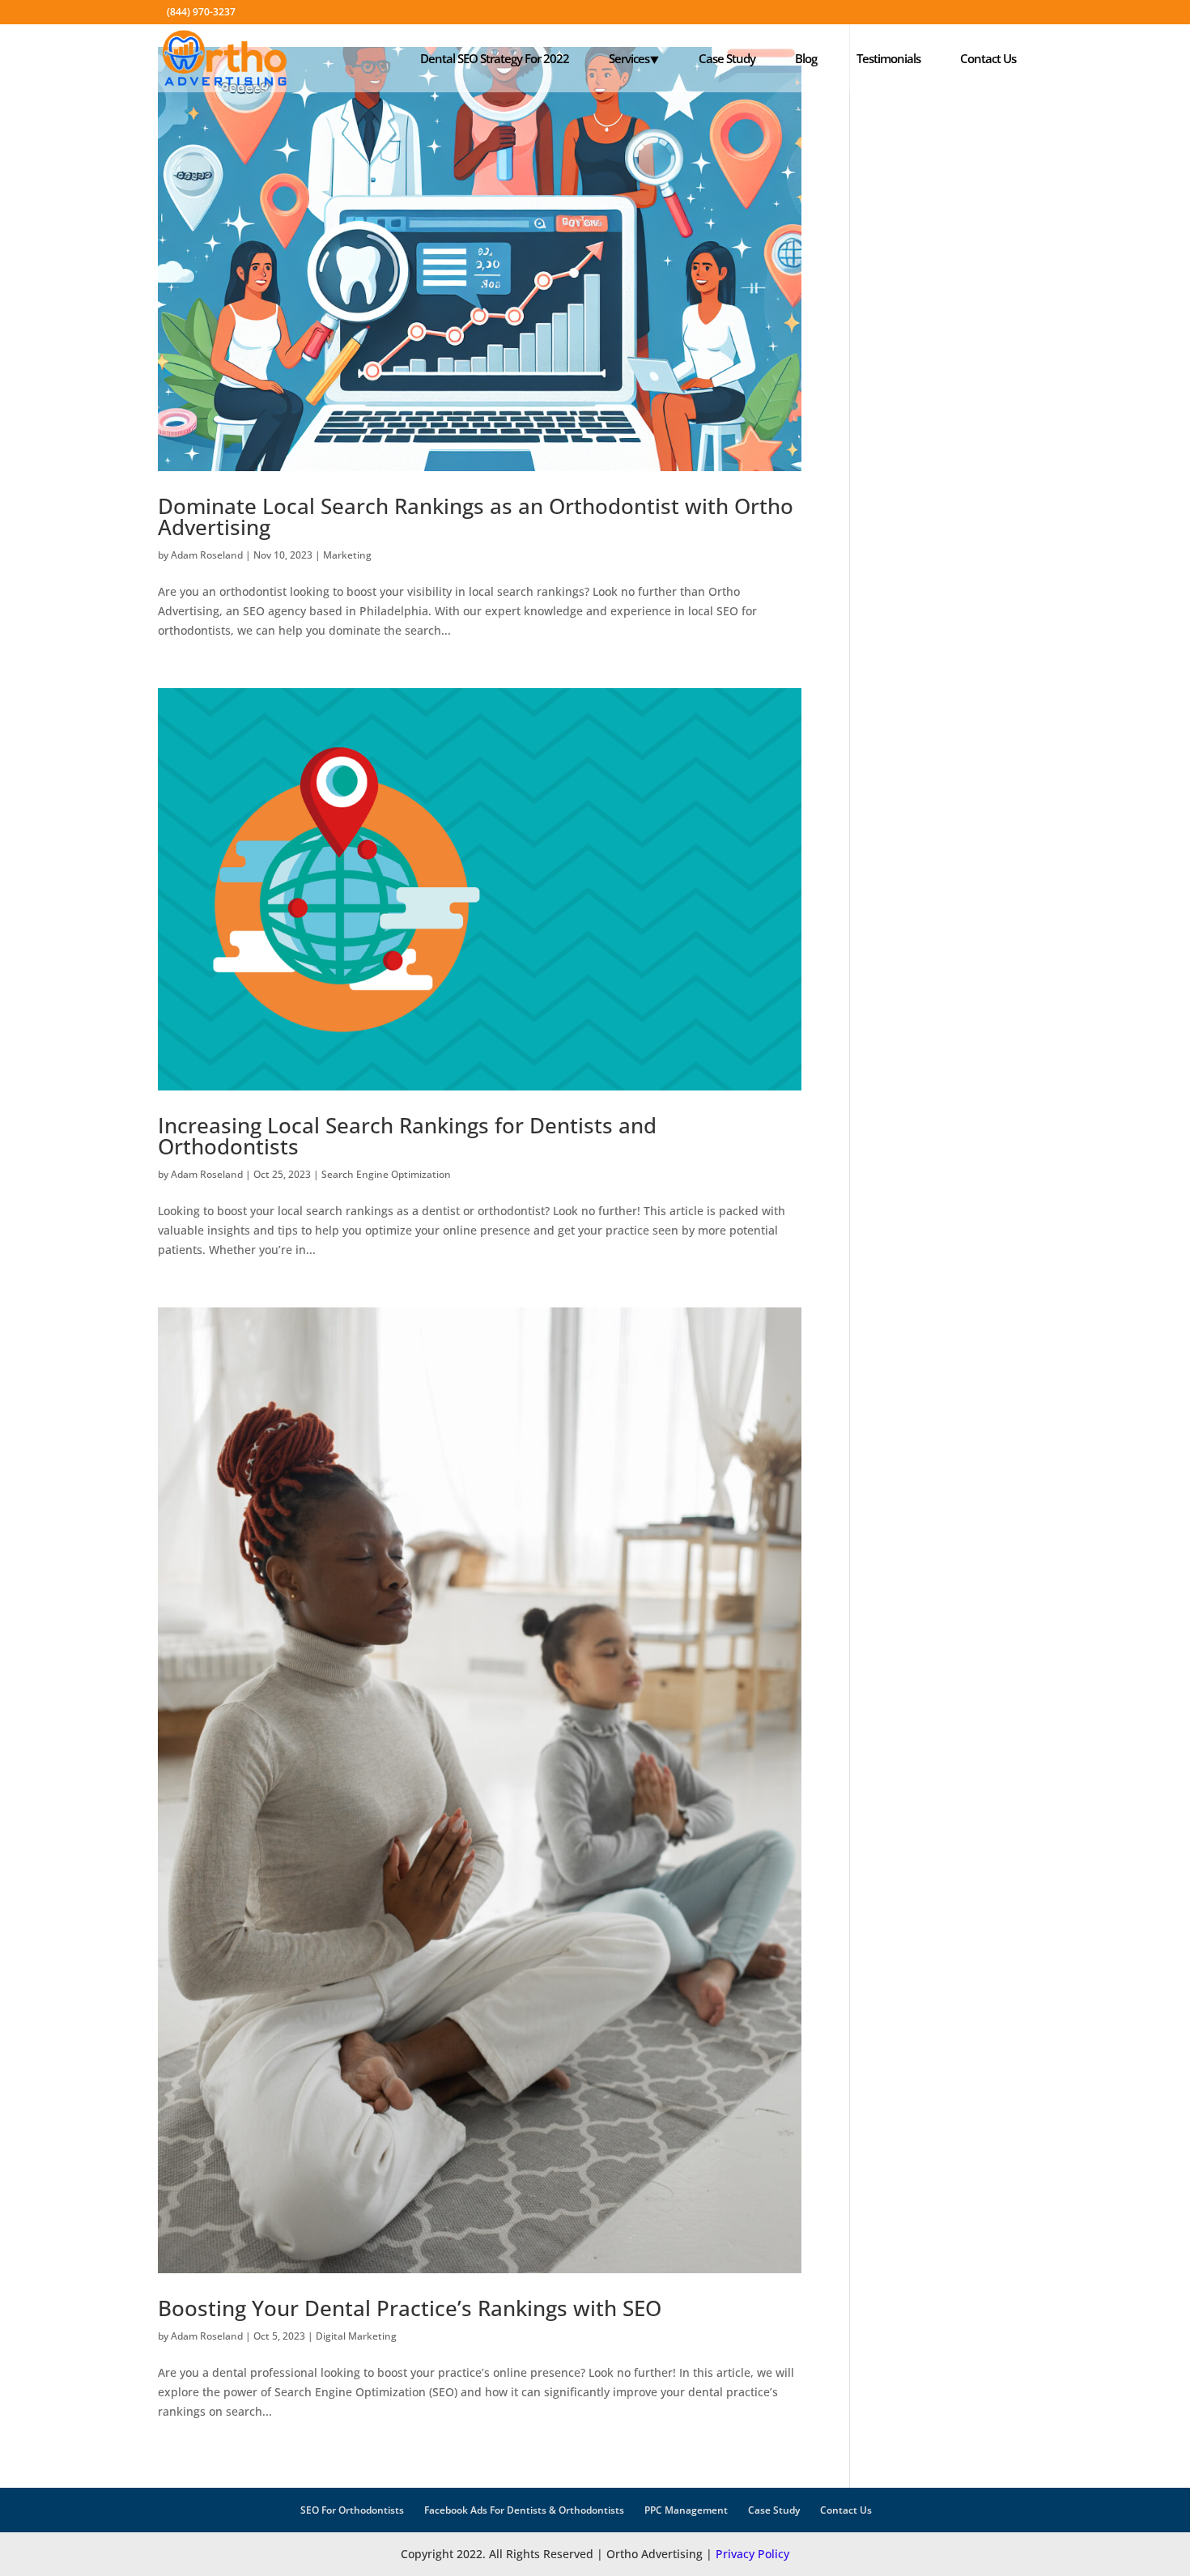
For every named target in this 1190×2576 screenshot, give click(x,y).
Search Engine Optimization (386, 1174)
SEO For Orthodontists (352, 2510)
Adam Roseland (207, 555)
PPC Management (686, 2510)
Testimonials (888, 58)
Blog (806, 58)
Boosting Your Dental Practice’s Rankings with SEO (410, 2308)
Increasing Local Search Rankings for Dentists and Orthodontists (407, 1136)
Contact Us (988, 58)
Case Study (727, 58)
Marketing (347, 555)
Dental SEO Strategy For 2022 (495, 58)
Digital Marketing (356, 2336)
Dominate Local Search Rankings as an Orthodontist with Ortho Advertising (476, 516)
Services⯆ (634, 58)
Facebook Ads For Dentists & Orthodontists (524, 2510)
